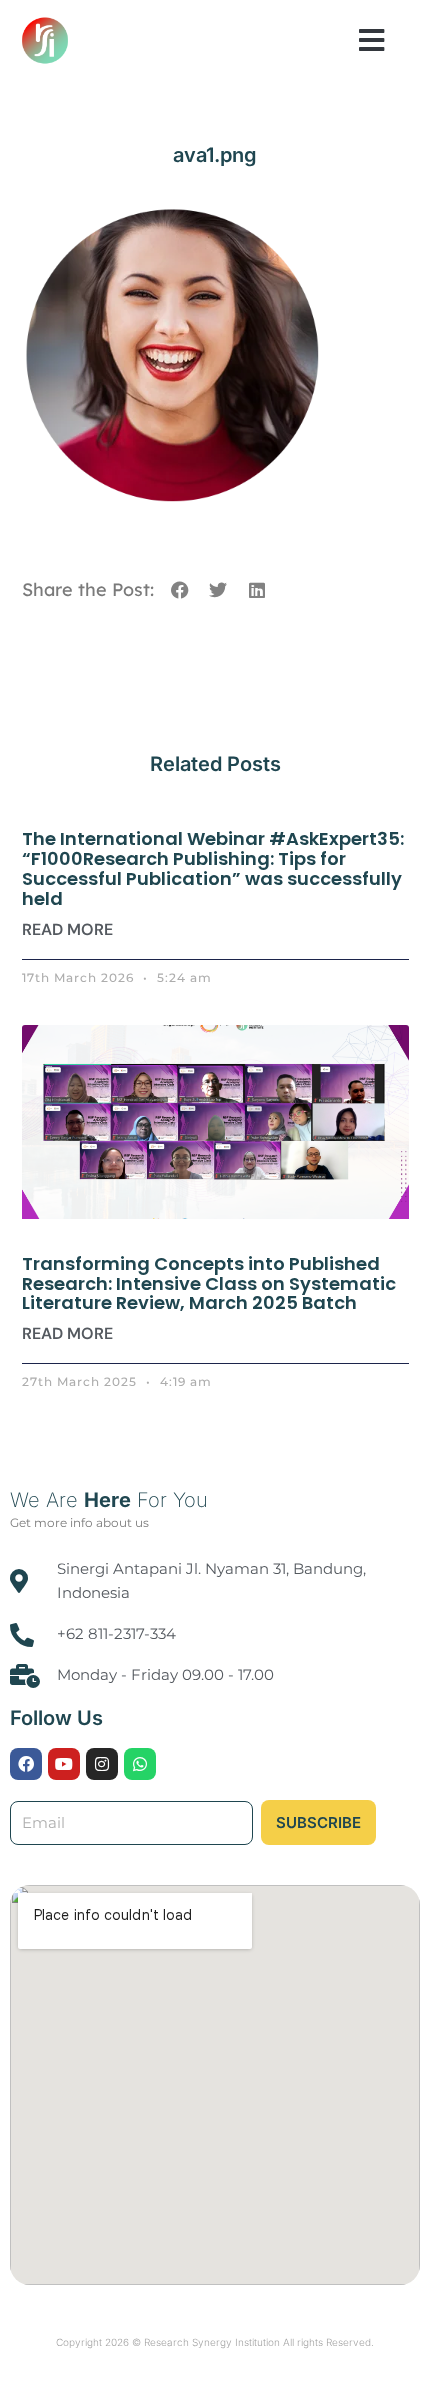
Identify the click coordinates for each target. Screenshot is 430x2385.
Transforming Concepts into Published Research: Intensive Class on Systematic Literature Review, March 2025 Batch (209, 1283)
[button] (372, 40)
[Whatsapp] (140, 1764)
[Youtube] (64, 1764)
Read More (67, 929)
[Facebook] (26, 1764)
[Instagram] (102, 1764)
